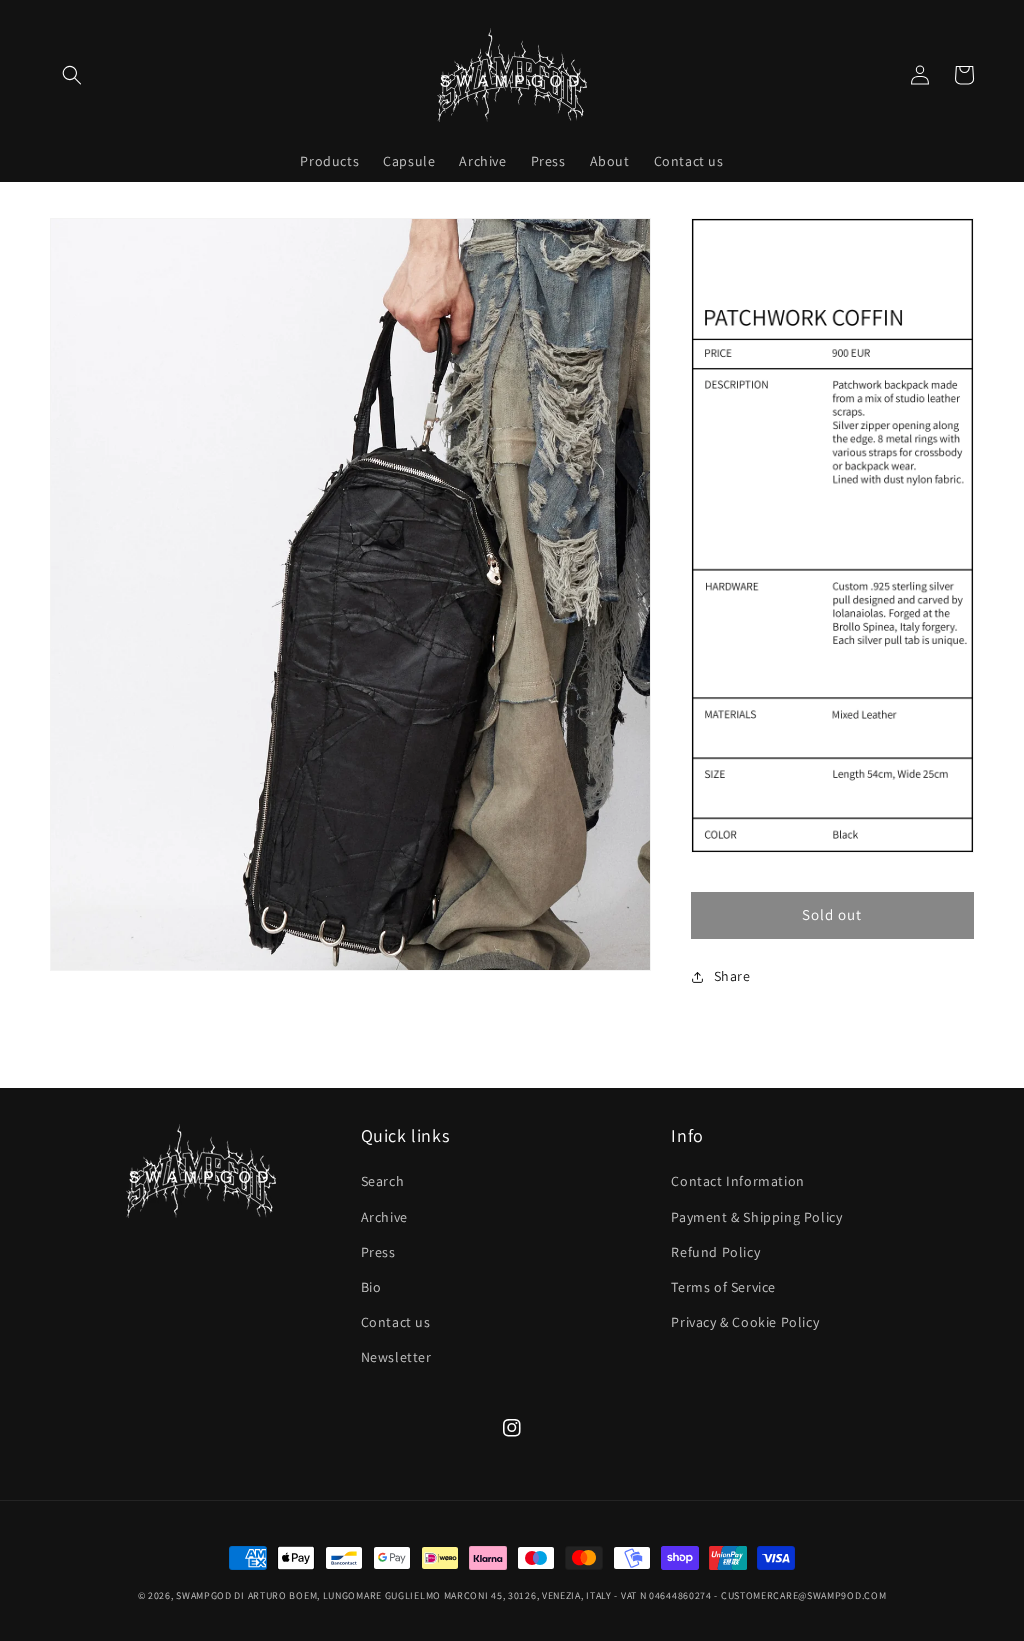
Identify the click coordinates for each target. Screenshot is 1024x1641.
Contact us (396, 1322)
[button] (72, 75)
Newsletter (396, 1357)
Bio (371, 1287)
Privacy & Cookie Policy (745, 1322)
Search (383, 1181)
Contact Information (737, 1181)
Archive (384, 1217)
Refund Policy (715, 1252)
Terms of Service (723, 1287)
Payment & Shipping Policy (756, 1217)
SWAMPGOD (204, 1595)
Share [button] (732, 976)
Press (378, 1252)
